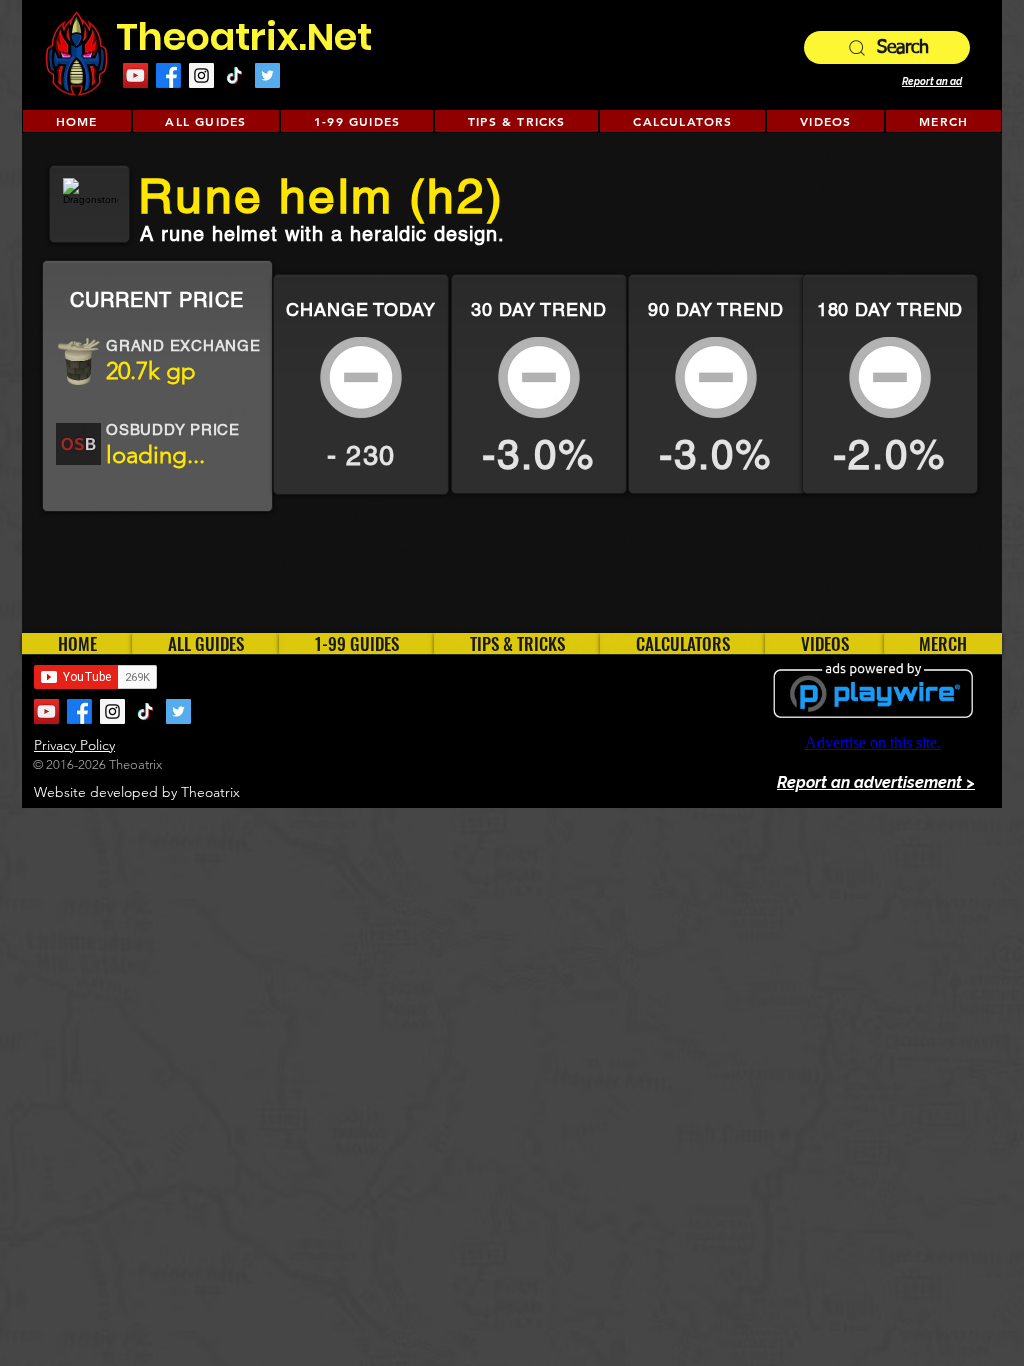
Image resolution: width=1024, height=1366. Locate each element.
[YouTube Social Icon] (135, 75)
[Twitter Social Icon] (267, 75)
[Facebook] (168, 75)
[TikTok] (234, 75)
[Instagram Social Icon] (201, 75)
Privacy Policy (74, 745)
